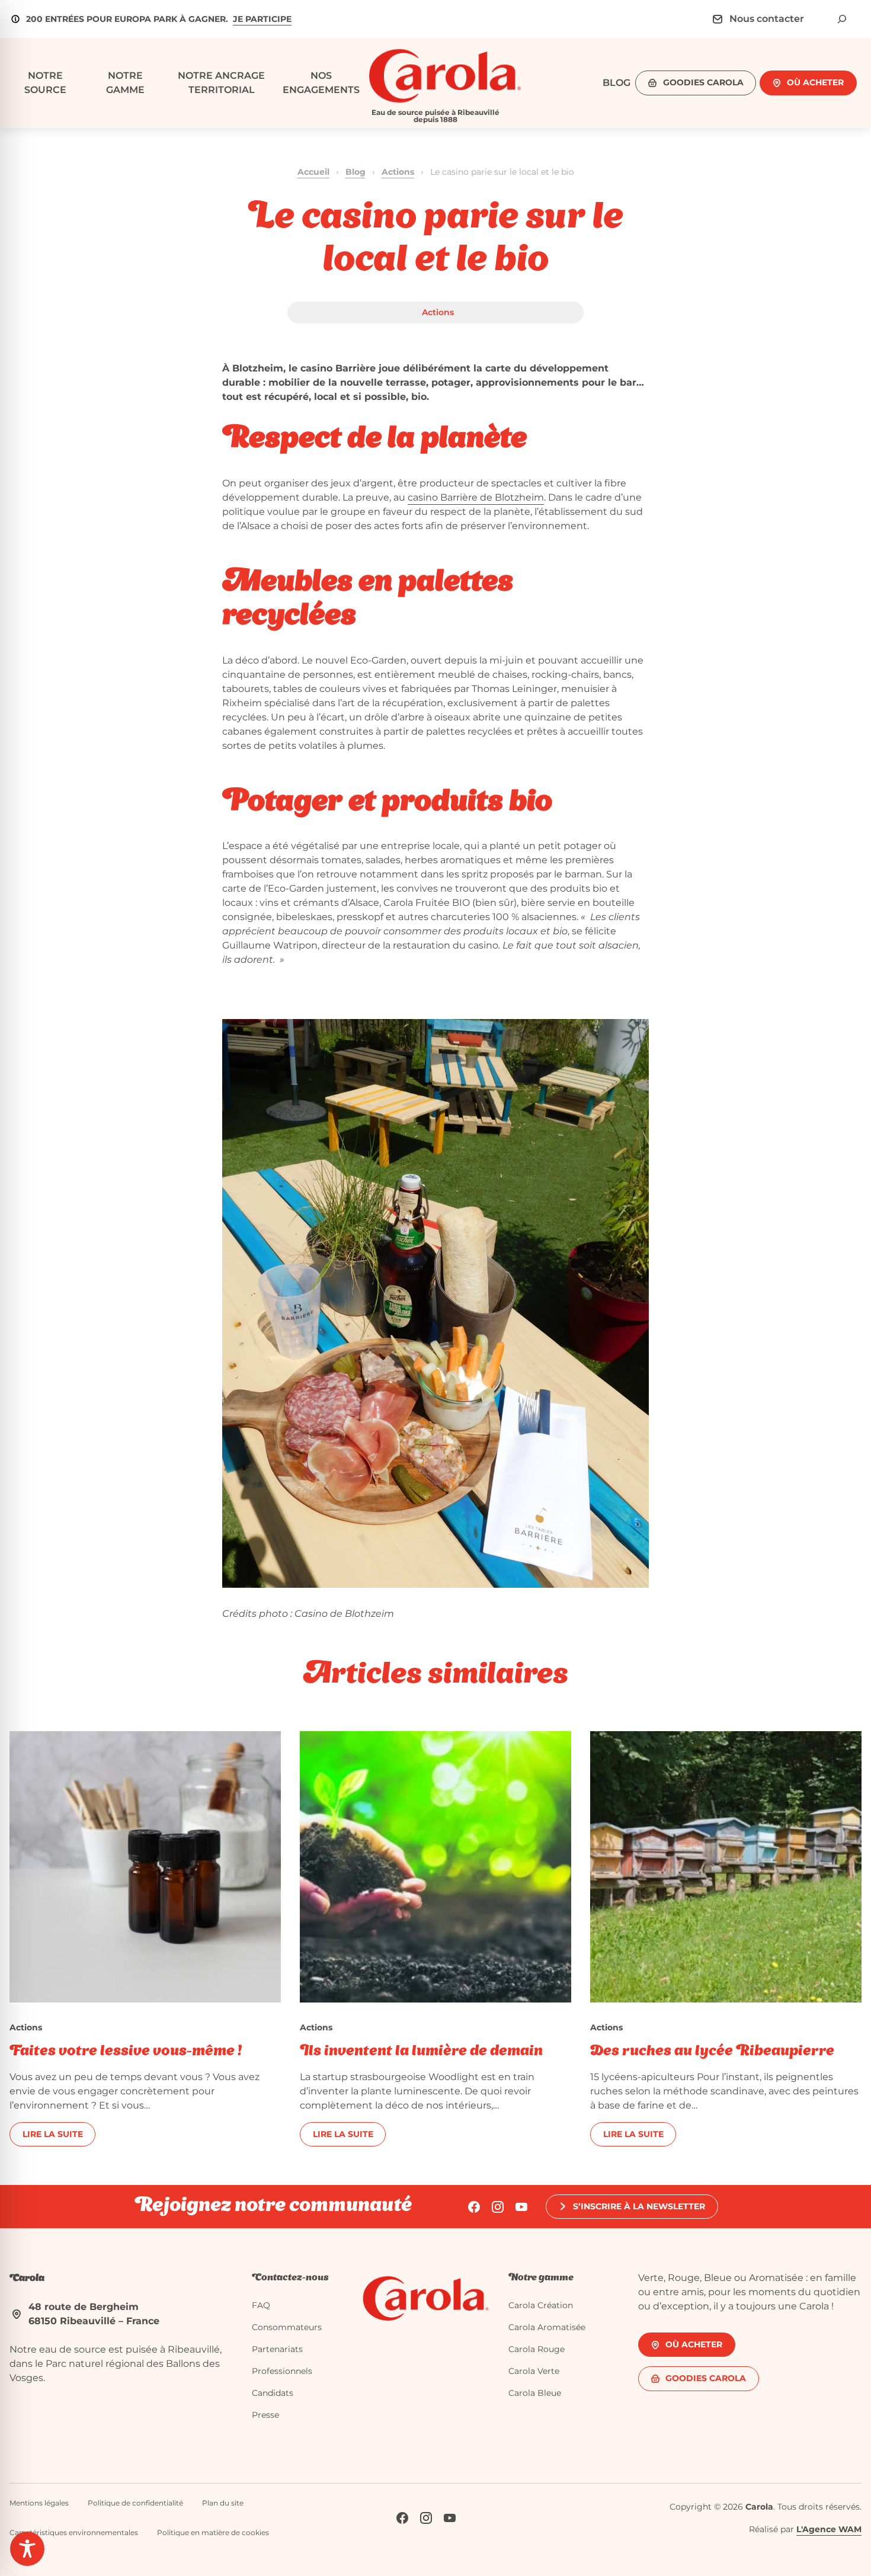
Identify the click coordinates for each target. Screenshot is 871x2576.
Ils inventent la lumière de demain (421, 2052)
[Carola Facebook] (474, 2207)
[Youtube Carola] (521, 2207)
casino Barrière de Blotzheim (476, 497)
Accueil (313, 172)
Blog (356, 172)
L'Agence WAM (829, 2529)
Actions (398, 172)
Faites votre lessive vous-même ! (126, 2052)
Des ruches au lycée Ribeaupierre (712, 2052)
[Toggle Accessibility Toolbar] (27, 2549)
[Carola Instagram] (498, 2207)
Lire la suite (53, 2134)
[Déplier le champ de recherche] (842, 19)
